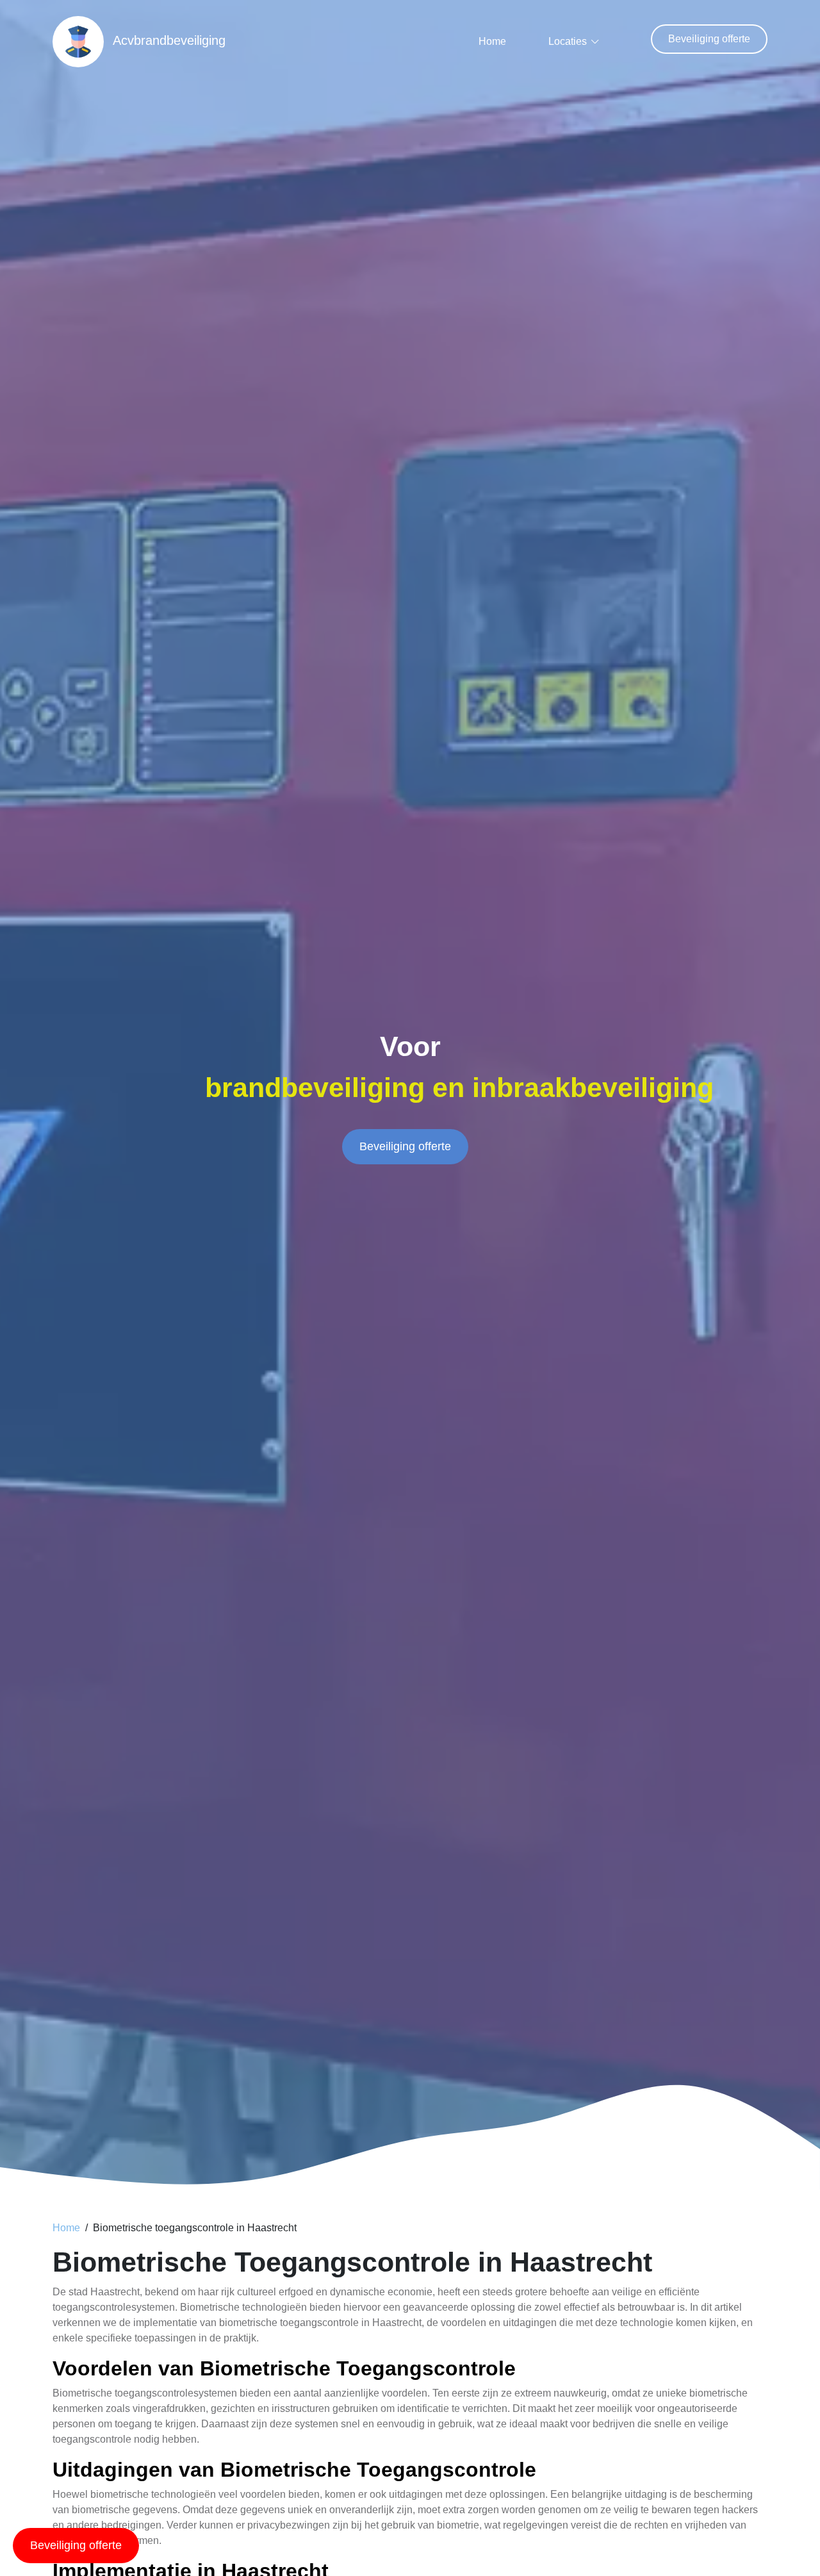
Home (492, 41)
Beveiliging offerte (709, 39)
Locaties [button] (568, 41)
